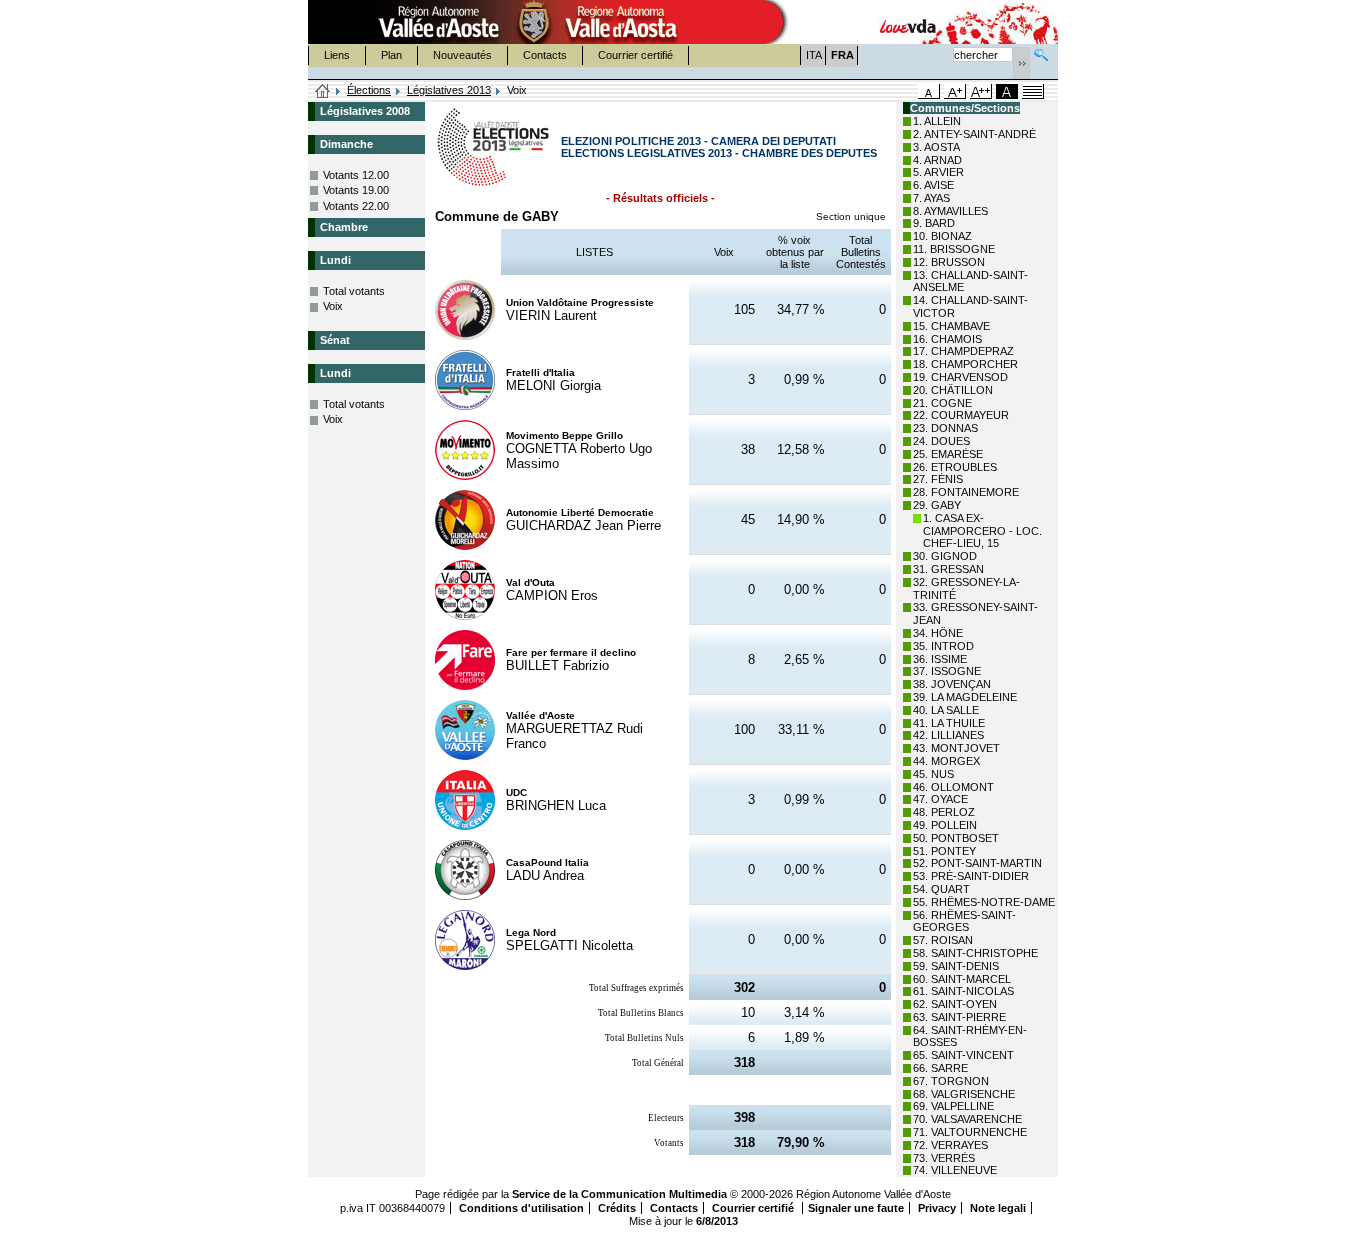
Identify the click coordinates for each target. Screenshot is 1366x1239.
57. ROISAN (943, 940)
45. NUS (933, 774)
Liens (337, 55)
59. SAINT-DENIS (956, 966)
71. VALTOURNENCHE (970, 1132)
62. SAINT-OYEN (955, 1004)
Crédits (617, 1208)
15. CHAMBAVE (951, 326)
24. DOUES (941, 441)
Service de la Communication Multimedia (619, 1194)
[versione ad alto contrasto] (1007, 91)
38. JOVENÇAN (952, 684)
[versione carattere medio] (929, 91)
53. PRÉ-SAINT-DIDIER (971, 876)
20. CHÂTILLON (953, 390)
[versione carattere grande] (955, 91)
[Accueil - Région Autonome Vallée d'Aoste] (534, 22)
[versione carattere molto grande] (981, 91)
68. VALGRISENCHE (964, 1094)
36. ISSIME (940, 659)
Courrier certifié (635, 55)
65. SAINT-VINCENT (963, 1055)
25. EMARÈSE (948, 454)
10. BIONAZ (942, 236)
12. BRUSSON (949, 262)
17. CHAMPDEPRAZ (963, 351)
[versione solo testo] (1033, 91)
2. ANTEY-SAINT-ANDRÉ (974, 134)
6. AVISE (933, 185)
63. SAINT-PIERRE (959, 1017)
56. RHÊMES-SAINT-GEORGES (964, 921)
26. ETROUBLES (955, 467)
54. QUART (941, 889)
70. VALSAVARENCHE (967, 1119)
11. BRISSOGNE (954, 249)
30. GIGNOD (945, 556)
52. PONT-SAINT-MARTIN (977, 863)
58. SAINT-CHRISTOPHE (975, 953)
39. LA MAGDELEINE (965, 697)
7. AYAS (931, 198)
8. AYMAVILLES (950, 211)
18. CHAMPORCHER (965, 364)
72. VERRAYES (950, 1145)
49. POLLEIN (945, 825)
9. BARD (934, 223)
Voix (333, 306)
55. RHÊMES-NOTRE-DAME (984, 902)
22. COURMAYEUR (961, 415)
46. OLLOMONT (953, 787)
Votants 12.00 (356, 175)
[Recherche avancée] (1041, 52)
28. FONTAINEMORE (966, 492)
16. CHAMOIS (947, 339)
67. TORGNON (951, 1081)
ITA (814, 55)
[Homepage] (323, 92)
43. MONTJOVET (956, 748)
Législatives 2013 (449, 90)
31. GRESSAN (948, 569)
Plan (391, 55)
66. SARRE (940, 1068)
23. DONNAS (945, 428)
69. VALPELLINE (953, 1106)
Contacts (545, 55)
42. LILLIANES (948, 735)
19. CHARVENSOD (960, 377)
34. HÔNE (938, 633)
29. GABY (937, 505)
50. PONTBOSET (956, 838)
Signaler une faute (856, 1208)
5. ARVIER (938, 172)
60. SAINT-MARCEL (962, 979)
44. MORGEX (946, 761)
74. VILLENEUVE (955, 1170)
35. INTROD (943, 646)
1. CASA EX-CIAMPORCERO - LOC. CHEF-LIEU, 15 (982, 531)
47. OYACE (940, 799)
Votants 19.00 (356, 190)
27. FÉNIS (938, 479)
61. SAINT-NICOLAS (963, 991)
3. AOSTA (936, 147)
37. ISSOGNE (947, 671)
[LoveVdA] (909, 22)
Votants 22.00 (356, 206)
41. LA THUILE (949, 723)
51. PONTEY (944, 851)
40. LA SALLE (946, 710)
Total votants (354, 291)
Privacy (937, 1208)
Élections (369, 90)
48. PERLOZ (944, 812)
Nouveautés (462, 55)
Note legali (998, 1208)
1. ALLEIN (937, 121)
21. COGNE (942, 403)
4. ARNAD (937, 160)
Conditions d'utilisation (521, 1208)
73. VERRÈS (944, 1158)
